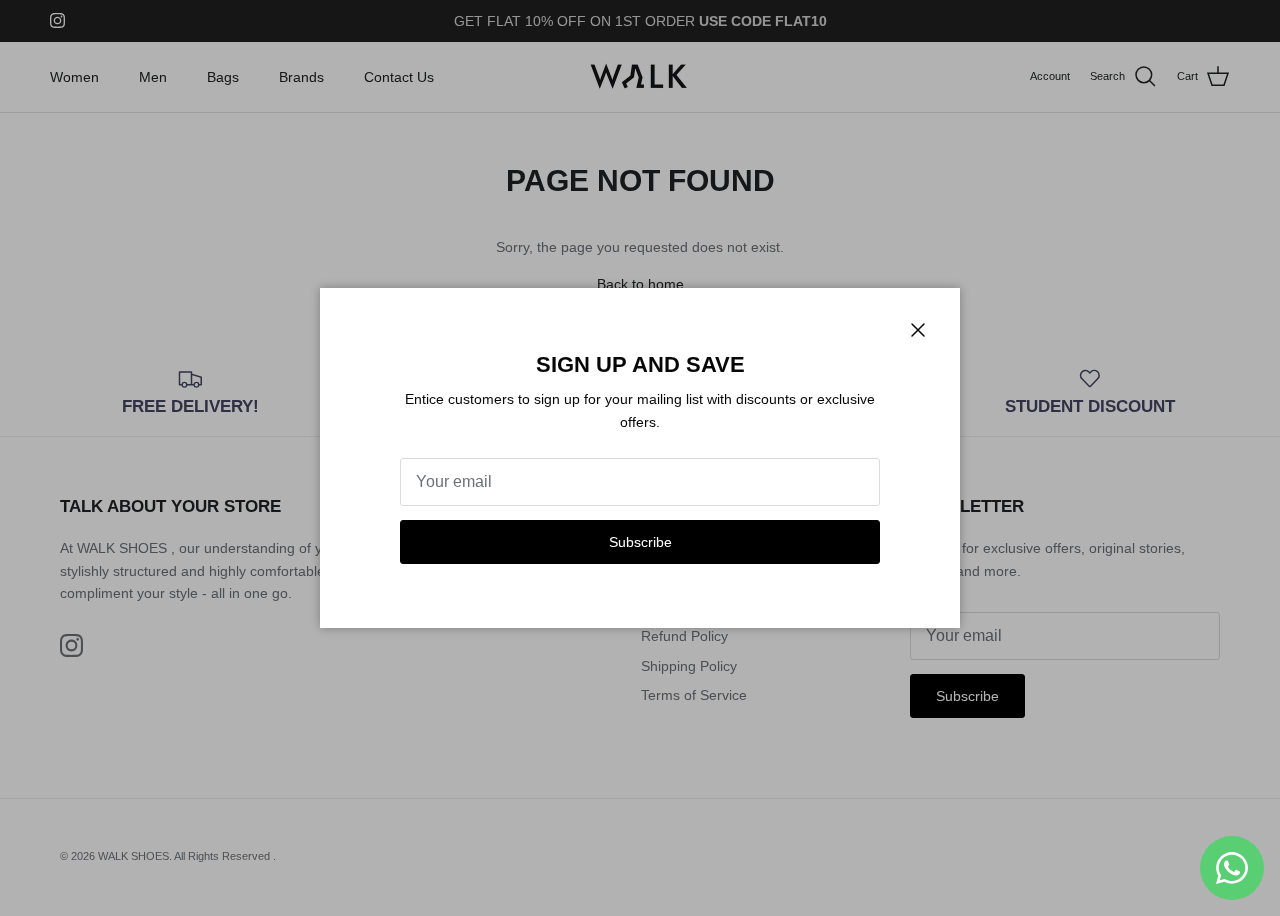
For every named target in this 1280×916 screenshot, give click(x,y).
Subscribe (640, 542)
